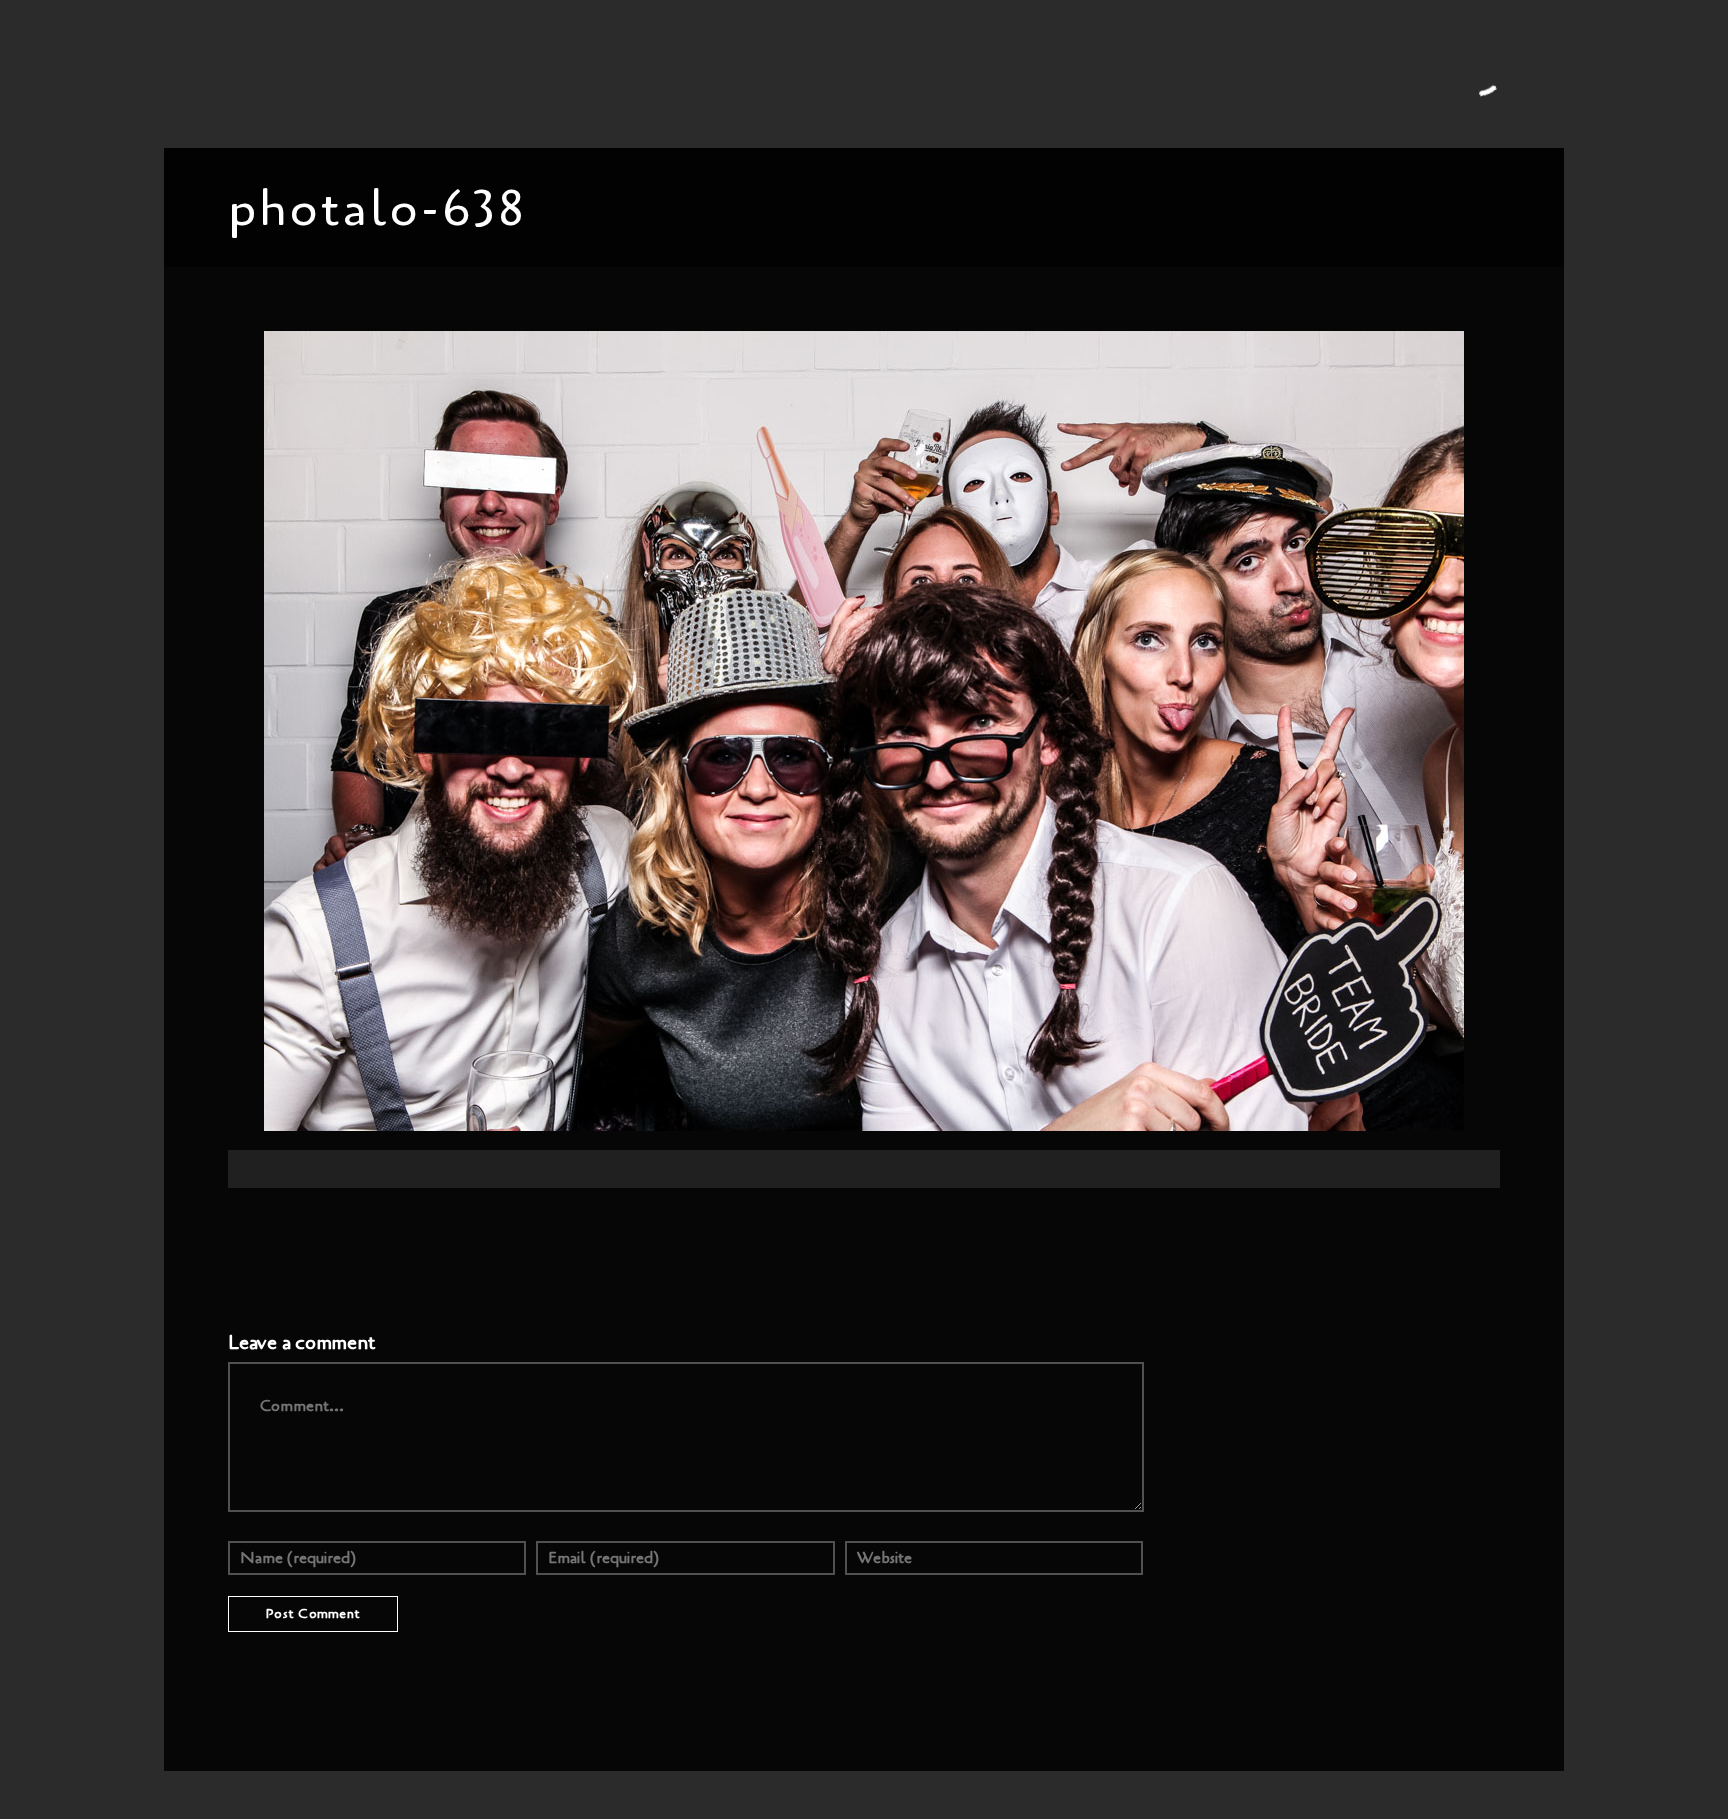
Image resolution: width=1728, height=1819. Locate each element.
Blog (524, 73)
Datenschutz (1303, 73)
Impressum (1205, 73)
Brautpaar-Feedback (934, 73)
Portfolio (457, 73)
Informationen (795, 73)
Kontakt (1121, 73)
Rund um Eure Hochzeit (643, 73)
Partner (1049, 73)
